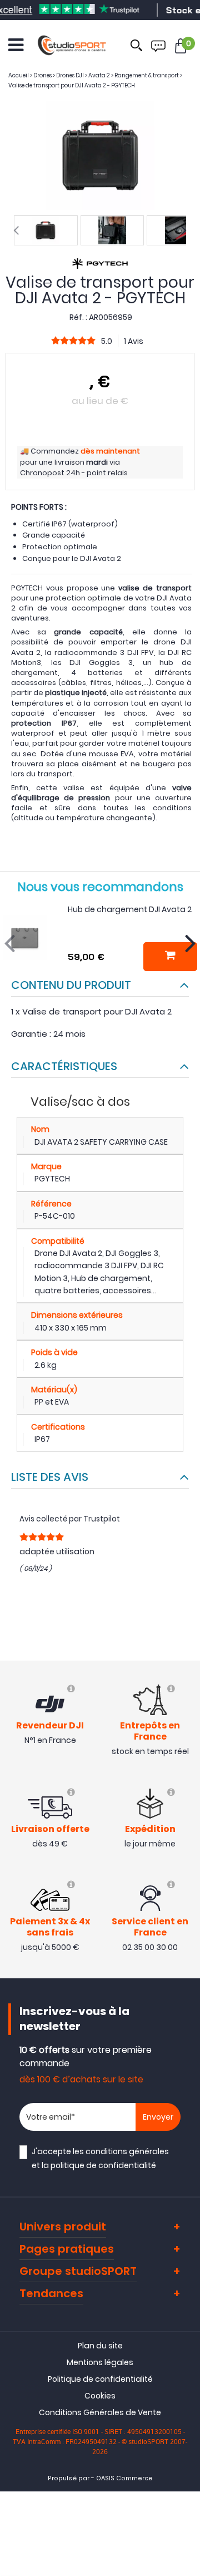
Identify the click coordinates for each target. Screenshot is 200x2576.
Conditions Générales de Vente (100, 2412)
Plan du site (100, 2346)
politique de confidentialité (103, 2165)
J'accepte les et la (100, 2158)
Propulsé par (69, 2478)
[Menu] (16, 45)
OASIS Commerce (124, 2478)
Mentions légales (100, 2362)
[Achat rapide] (170, 957)
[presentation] (16, 230)
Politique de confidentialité (100, 2379)
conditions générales (127, 2151)
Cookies (100, 2396)
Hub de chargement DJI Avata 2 (130, 909)
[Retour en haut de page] (186, 1792)
